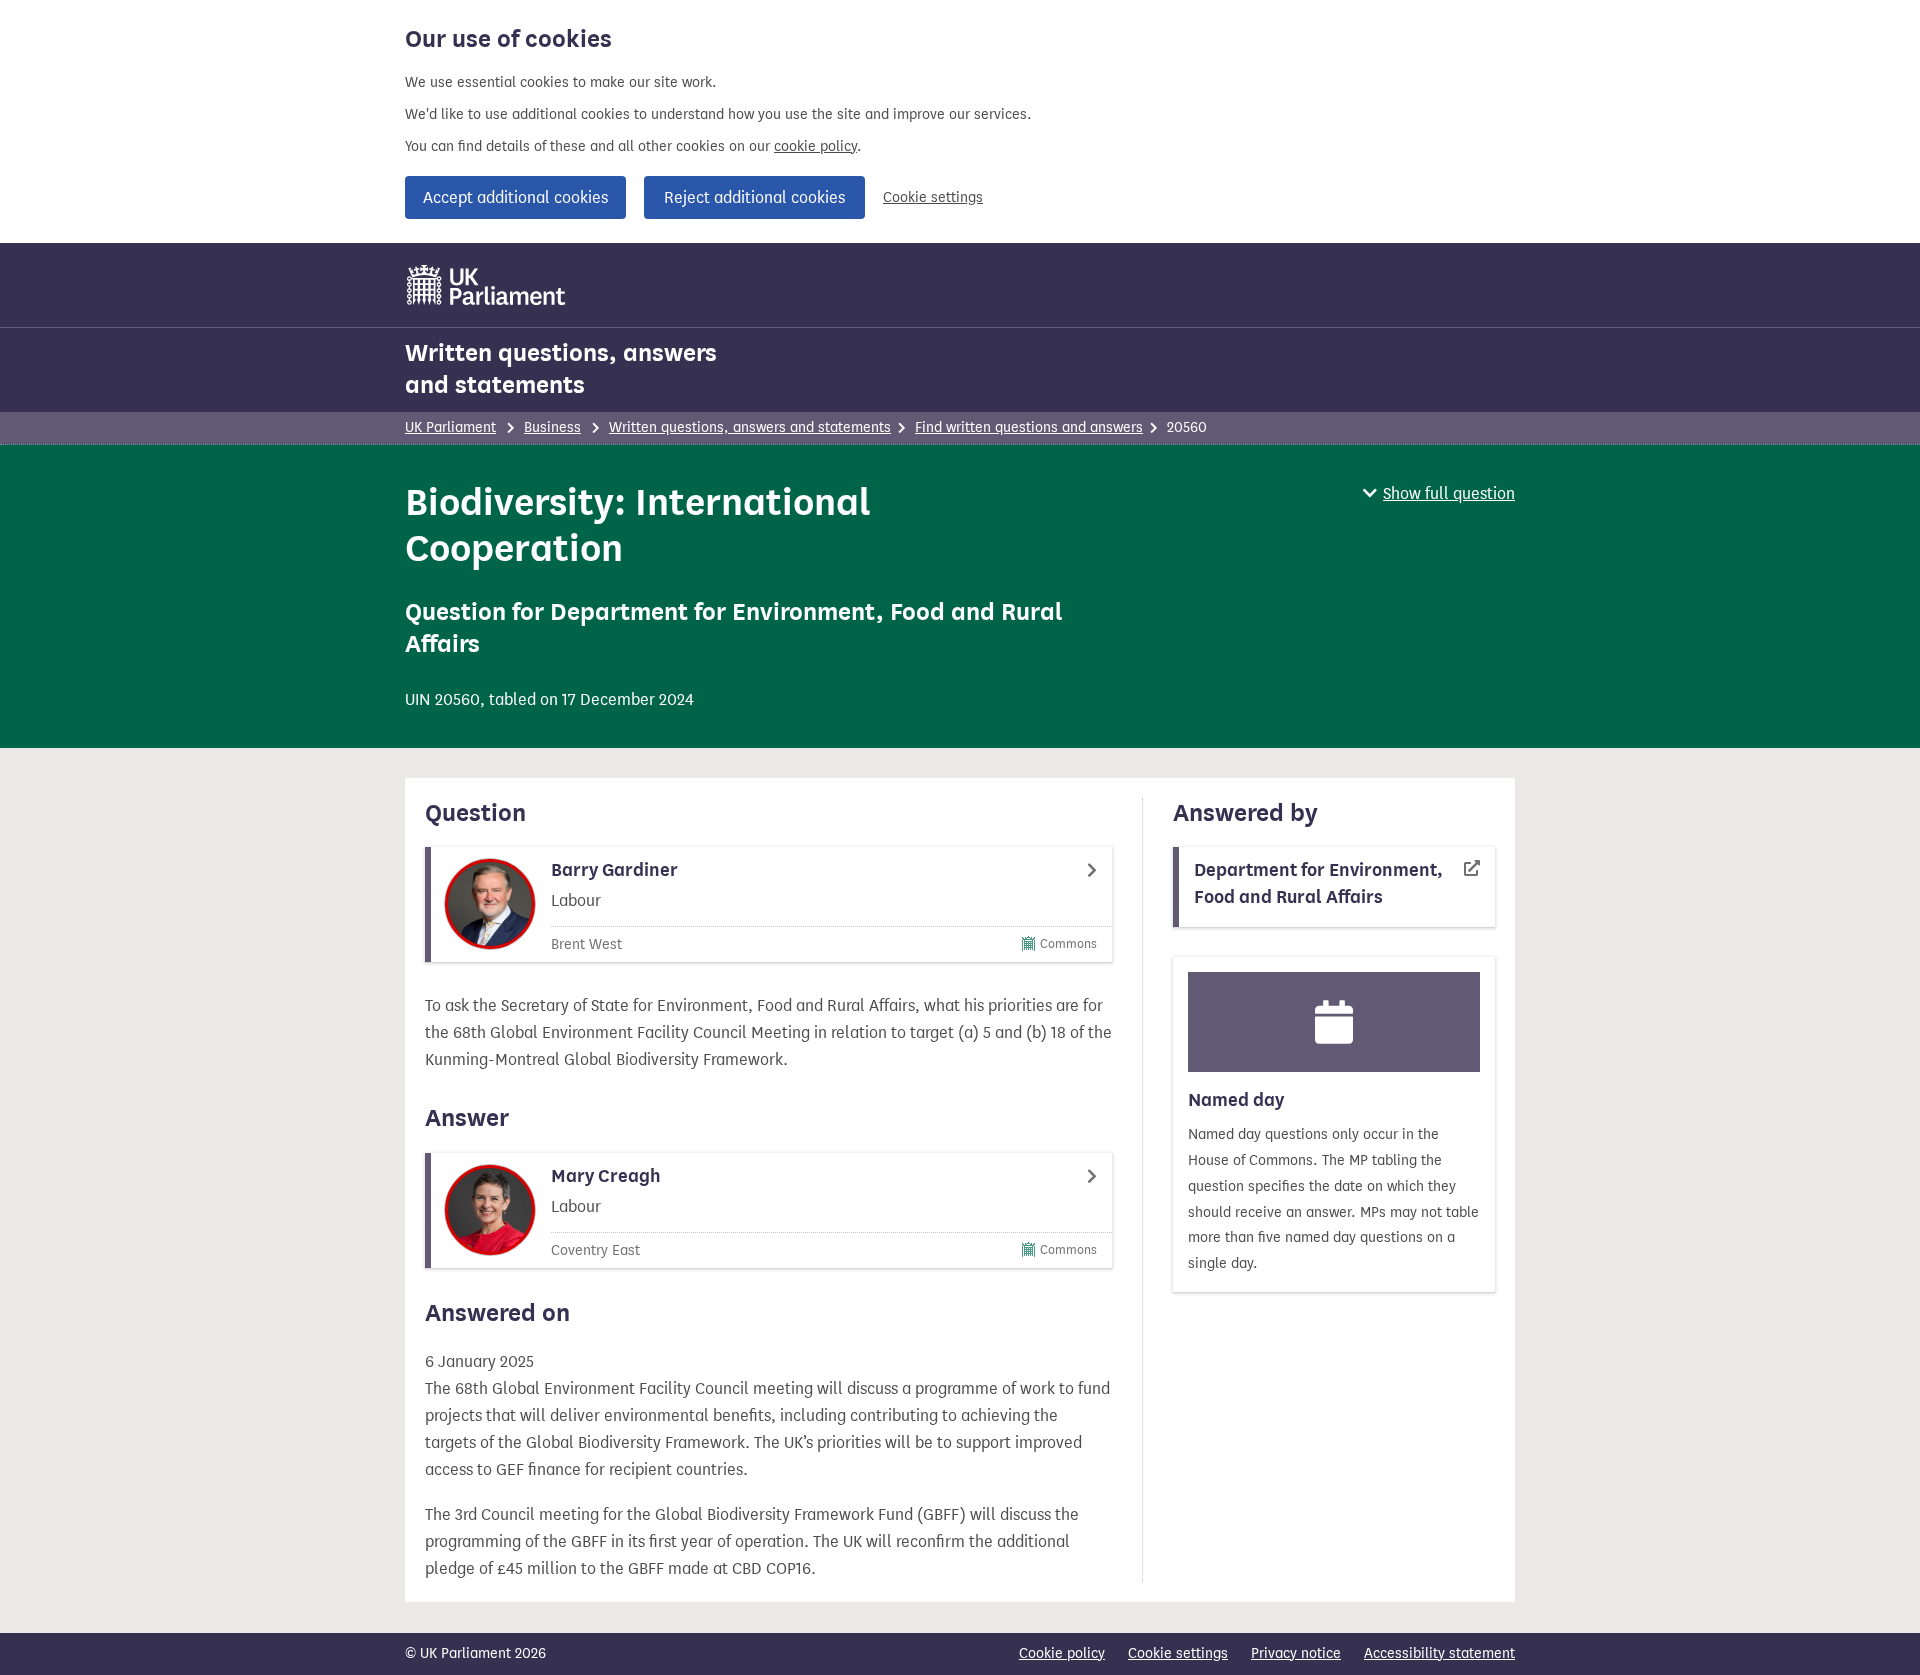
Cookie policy (1062, 1653)
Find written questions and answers (1029, 427)
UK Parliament (450, 427)
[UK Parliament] (486, 285)
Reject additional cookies (754, 197)
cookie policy (815, 146)
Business (552, 427)
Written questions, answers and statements (561, 369)
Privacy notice (1296, 1653)
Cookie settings (933, 197)
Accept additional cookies (515, 197)
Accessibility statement (1439, 1653)
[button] (1439, 493)
